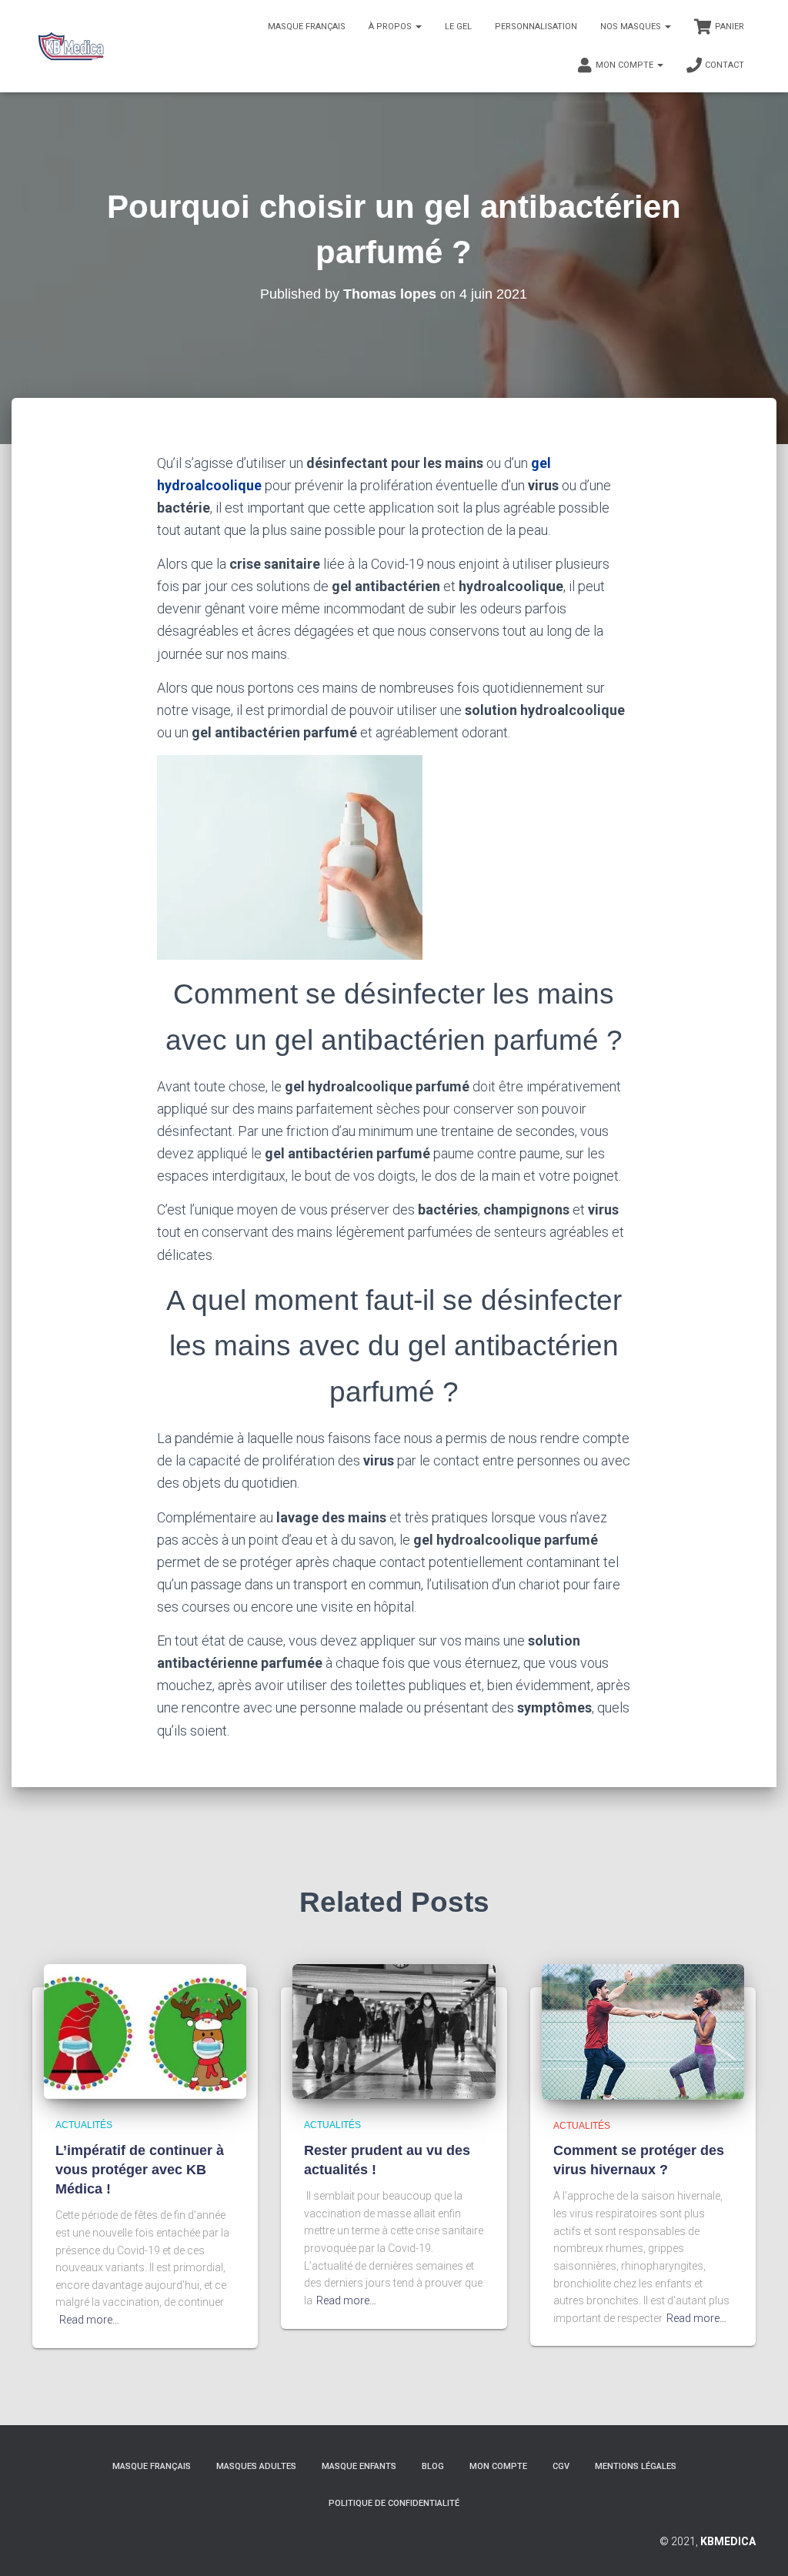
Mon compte (626, 65)
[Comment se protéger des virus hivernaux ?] (643, 2030)
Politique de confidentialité (394, 2503)
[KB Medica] (70, 46)
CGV (561, 2466)
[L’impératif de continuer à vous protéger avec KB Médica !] (145, 2030)
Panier (730, 27)
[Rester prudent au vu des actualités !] (394, 2030)
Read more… (89, 2320)
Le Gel (458, 27)
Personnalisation (536, 27)
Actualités (84, 2125)
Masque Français (307, 27)
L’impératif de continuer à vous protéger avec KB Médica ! (140, 2170)
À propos (391, 27)
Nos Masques (632, 27)
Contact (725, 65)
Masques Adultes (256, 2466)
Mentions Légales (636, 2466)
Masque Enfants (359, 2466)
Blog (433, 2466)
